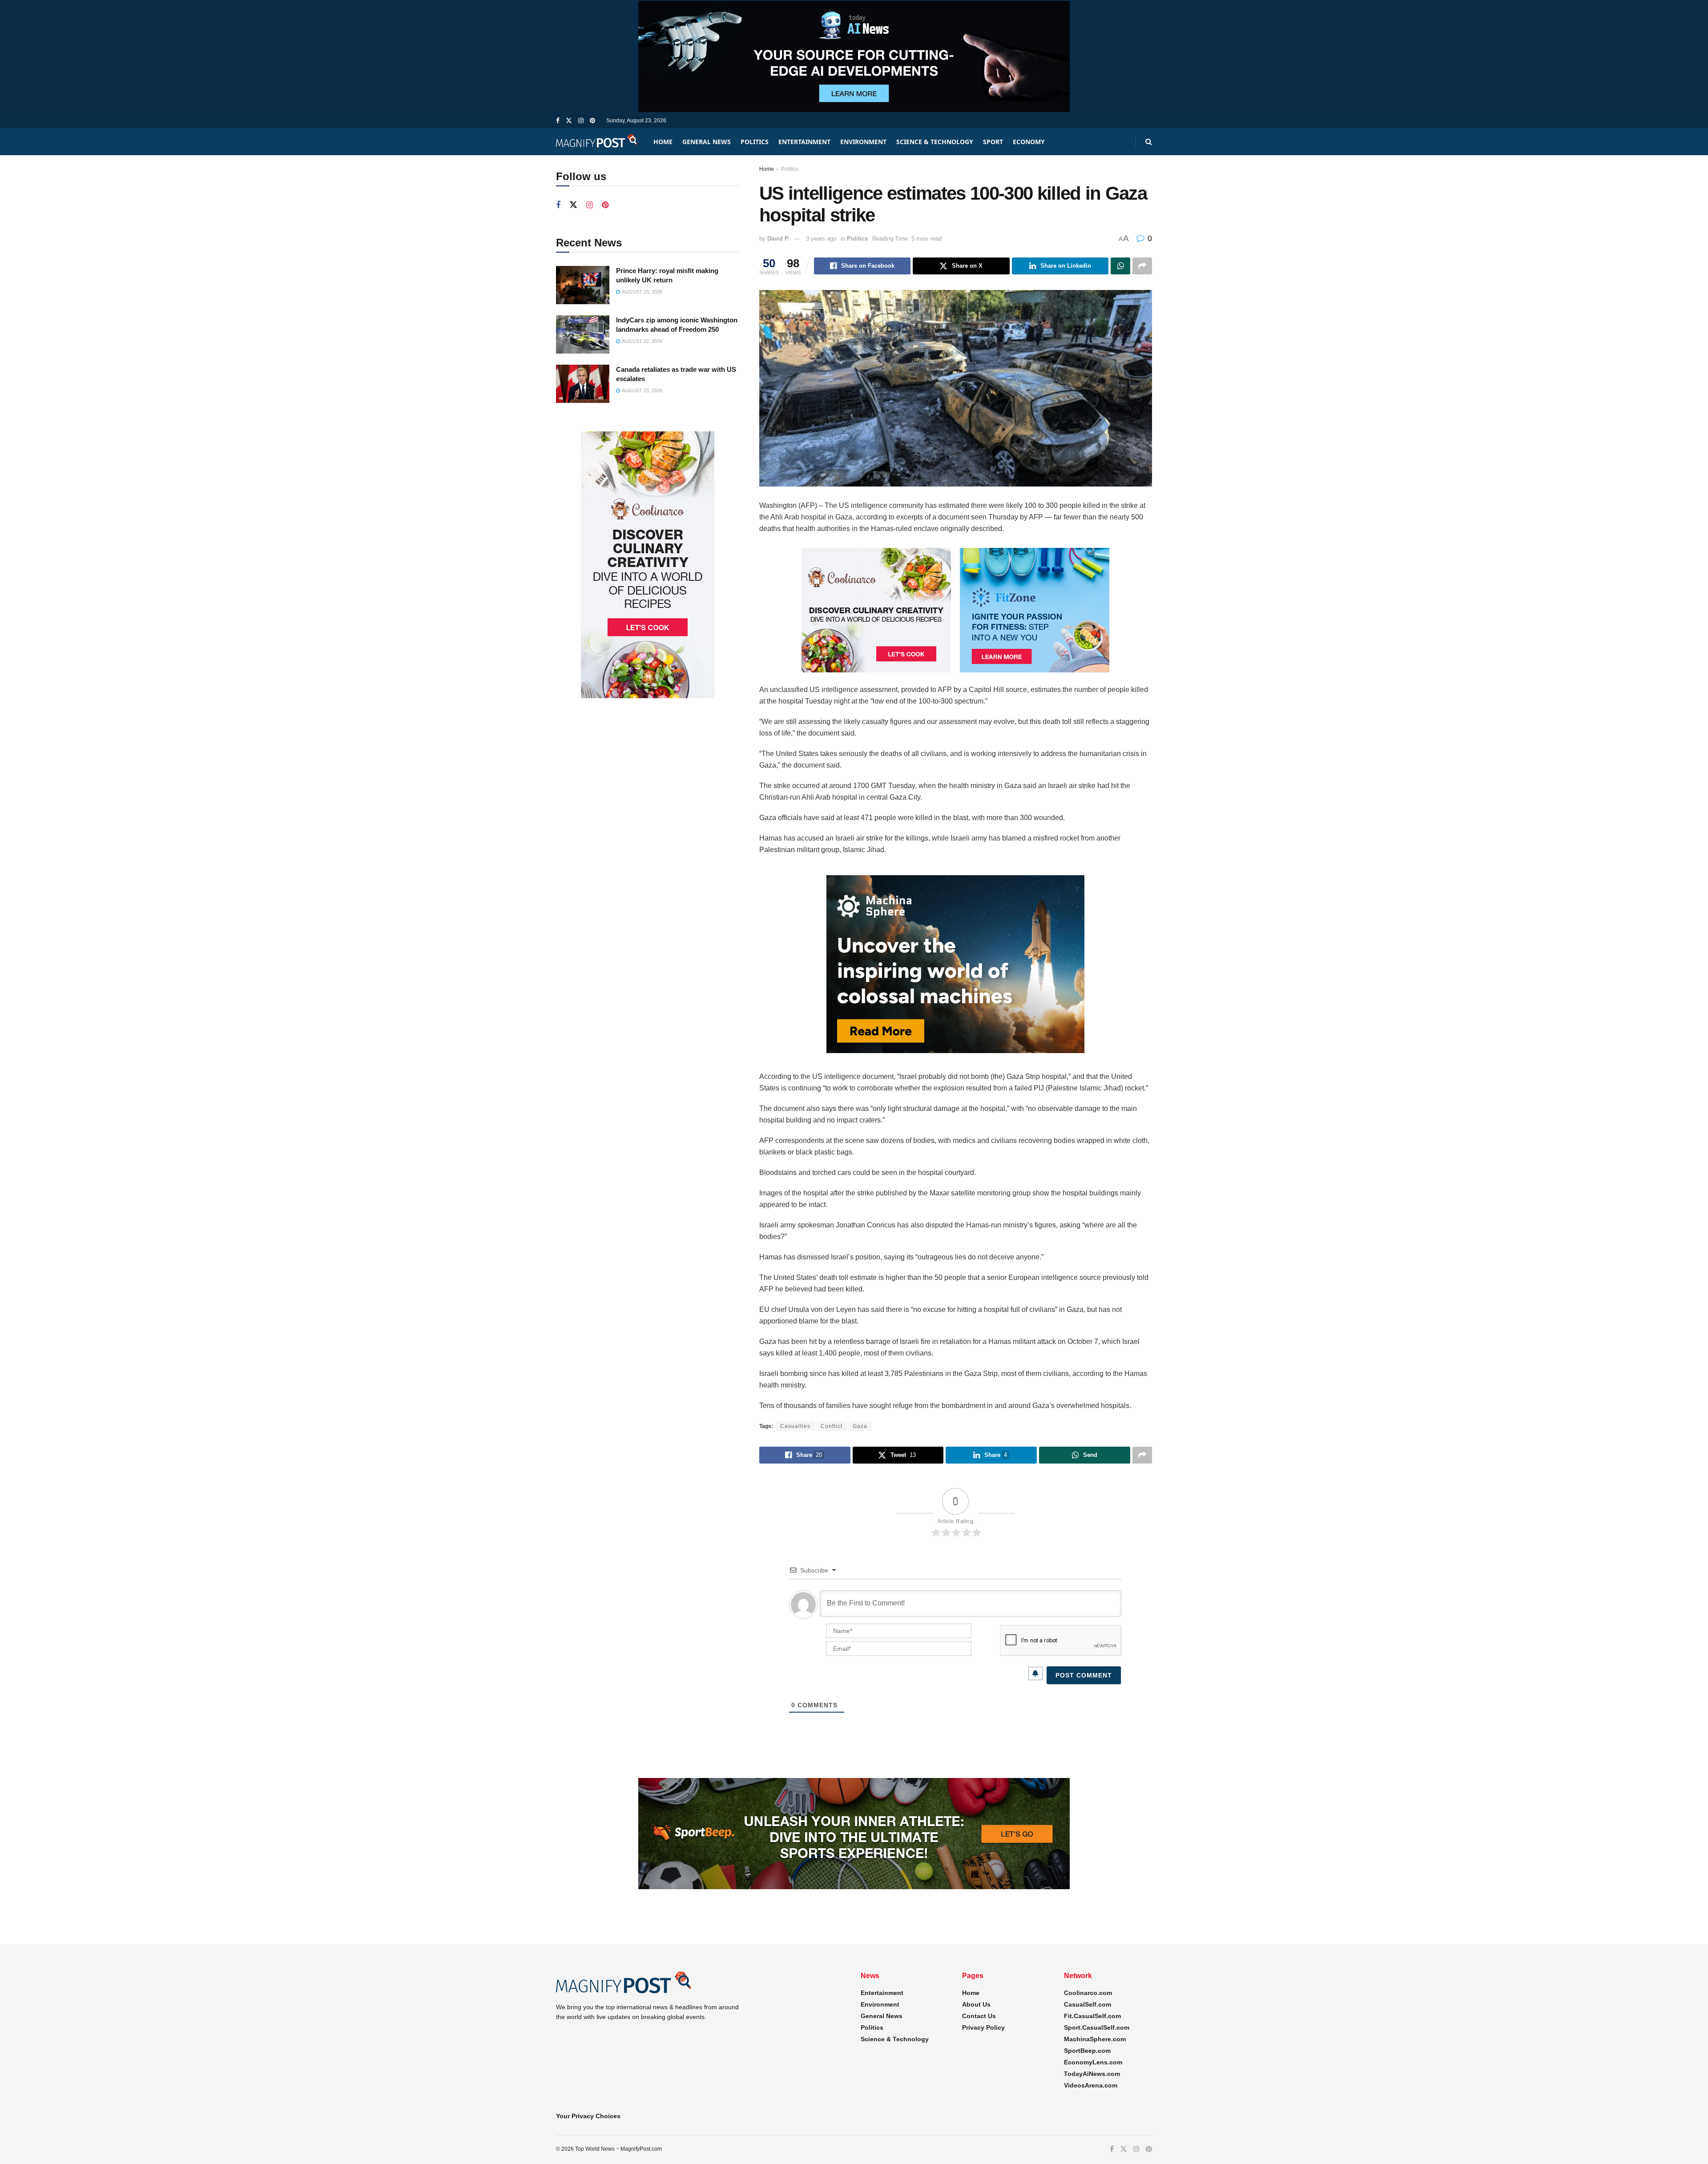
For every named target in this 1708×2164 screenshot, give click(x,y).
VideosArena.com (1091, 2085)
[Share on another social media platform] (1142, 266)
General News (707, 142)
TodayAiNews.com (1092, 2074)
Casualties (795, 1426)
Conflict (832, 1426)
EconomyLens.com (1093, 2062)
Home (663, 142)
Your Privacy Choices (588, 2116)
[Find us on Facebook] (558, 121)
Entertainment (804, 142)
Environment (863, 142)
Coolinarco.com (1088, 1993)
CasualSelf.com (1088, 2004)
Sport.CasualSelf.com (1097, 2027)
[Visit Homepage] (597, 142)
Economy (1029, 142)
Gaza (860, 1426)
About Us (976, 2004)
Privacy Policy (983, 2027)
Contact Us (979, 2016)
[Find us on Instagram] (581, 121)
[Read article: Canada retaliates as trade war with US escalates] (583, 384)
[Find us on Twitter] (569, 121)
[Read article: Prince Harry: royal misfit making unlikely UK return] (583, 285)
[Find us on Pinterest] (592, 121)
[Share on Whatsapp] (1120, 266)
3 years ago (821, 239)
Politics (755, 142)
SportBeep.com (1087, 2051)
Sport (993, 142)
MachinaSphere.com (1095, 2039)
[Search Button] (1149, 142)
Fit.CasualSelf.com (1092, 2016)
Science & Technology (935, 142)
